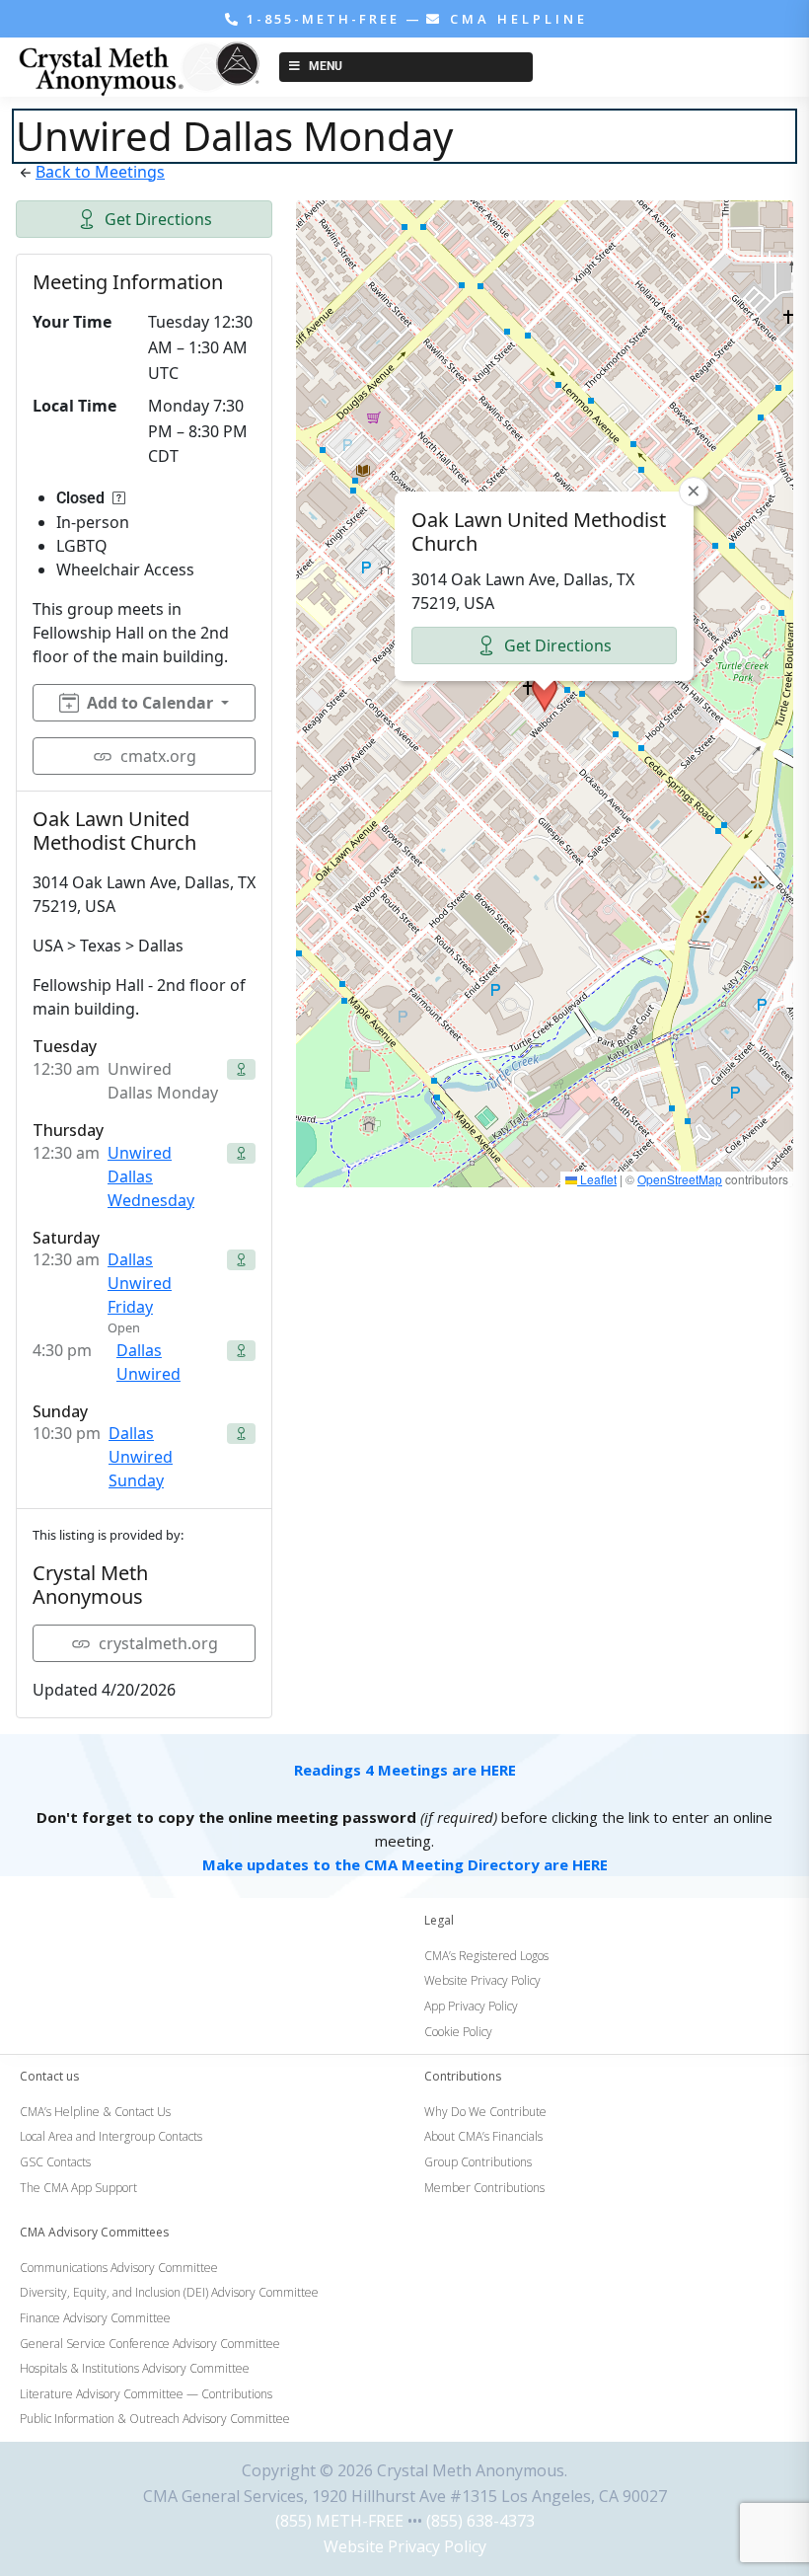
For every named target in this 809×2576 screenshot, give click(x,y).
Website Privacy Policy (405, 2546)
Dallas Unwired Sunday (141, 1457)
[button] (545, 694)
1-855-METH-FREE (323, 19)
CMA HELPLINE (515, 19)
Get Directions (158, 219)
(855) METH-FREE (339, 2521)
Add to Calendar (150, 703)
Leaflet (597, 1179)
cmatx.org (158, 756)
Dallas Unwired (148, 1362)
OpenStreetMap (680, 1179)
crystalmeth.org (158, 1643)
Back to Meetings (100, 172)
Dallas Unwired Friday (140, 1283)
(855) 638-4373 (480, 2521)
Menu (326, 66)
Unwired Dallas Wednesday (151, 1176)
